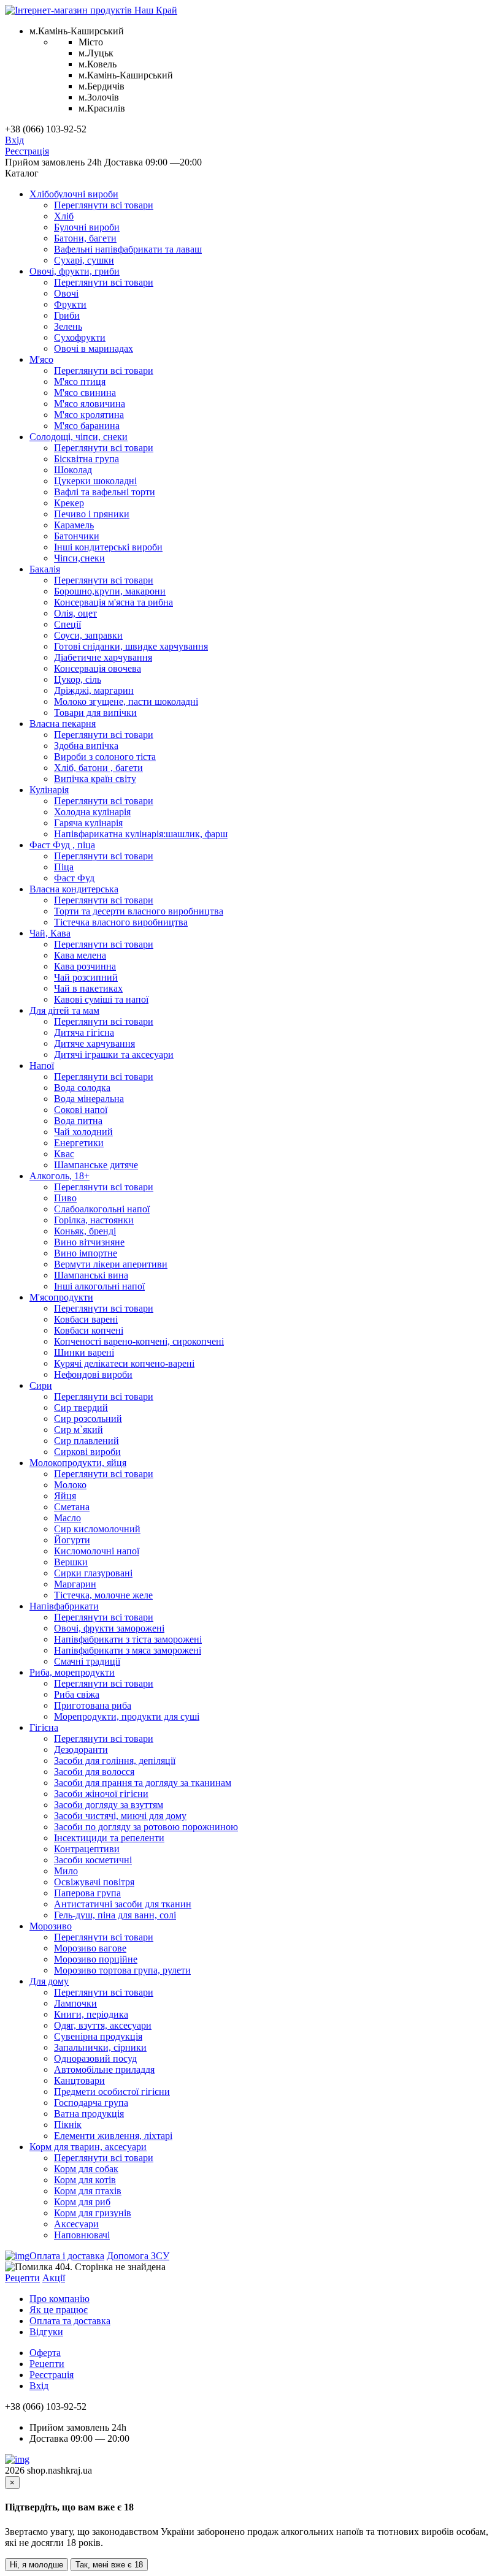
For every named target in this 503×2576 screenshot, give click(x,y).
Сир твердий (81, 1408)
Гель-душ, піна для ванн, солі (115, 1915)
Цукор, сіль (78, 679)
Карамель (74, 525)
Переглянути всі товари (104, 205)
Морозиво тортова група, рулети (122, 1970)
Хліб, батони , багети (98, 768)
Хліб (64, 216)
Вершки (71, 1562)
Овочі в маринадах (94, 348)
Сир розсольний (88, 1419)
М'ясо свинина (85, 393)
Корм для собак (86, 2169)
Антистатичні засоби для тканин (123, 1904)
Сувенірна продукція (98, 2036)
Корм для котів (85, 2180)
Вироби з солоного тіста (105, 757)
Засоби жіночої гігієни (101, 1794)
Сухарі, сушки (84, 260)
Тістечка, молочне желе (103, 1595)
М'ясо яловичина (90, 404)
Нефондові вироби (93, 1374)
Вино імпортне (86, 1253)
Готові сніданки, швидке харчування (131, 646)
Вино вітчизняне (89, 1242)
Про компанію (60, 2299)
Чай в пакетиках (88, 988)
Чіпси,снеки (79, 558)
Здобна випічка (86, 746)
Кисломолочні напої (97, 1551)
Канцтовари (79, 2080)
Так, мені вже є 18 (109, 2565)
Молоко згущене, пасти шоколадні (126, 701)
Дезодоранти (81, 1750)
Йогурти (72, 1540)
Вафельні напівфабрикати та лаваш (128, 249)
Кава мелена (80, 955)
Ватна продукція (89, 2114)
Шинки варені (84, 1352)
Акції (54, 2278)
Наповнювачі (82, 2235)
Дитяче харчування (94, 1043)
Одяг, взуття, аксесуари (103, 2025)
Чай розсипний (86, 977)
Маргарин (75, 1584)
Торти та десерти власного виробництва (139, 911)
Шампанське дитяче (96, 1165)
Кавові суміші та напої (101, 999)
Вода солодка (82, 1088)
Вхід (14, 140)
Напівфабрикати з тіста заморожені (128, 1639)
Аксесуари (76, 2224)
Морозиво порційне (96, 1959)
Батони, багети (85, 238)
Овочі (66, 293)
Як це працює (59, 2310)
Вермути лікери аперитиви (111, 1264)
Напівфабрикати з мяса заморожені (128, 1650)
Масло (67, 1518)
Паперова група (87, 1893)
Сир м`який (79, 1430)
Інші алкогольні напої (99, 1286)
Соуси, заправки (88, 635)
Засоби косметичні (93, 1860)
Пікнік (68, 2125)
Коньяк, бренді (85, 1231)
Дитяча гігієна (84, 1032)
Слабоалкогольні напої (102, 1209)
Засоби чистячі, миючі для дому (120, 1816)
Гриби (67, 315)
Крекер (69, 503)
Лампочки (75, 2003)
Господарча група (91, 2103)
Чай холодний (83, 1132)
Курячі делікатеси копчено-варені (124, 1363)
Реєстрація (27, 151)
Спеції (67, 624)
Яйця (65, 1496)
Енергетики (79, 1143)
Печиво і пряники (92, 514)
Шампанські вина (91, 1275)
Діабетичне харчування (103, 657)
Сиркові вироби (87, 1452)
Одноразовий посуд (95, 2058)
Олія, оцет (75, 613)
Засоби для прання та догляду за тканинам (143, 1783)
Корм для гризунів (93, 2213)
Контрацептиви (87, 1849)
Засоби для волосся (94, 1772)
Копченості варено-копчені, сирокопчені (139, 1341)
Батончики (77, 536)
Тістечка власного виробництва (121, 922)
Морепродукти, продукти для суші (127, 1716)
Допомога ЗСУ (138, 2256)
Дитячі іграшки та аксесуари (114, 1054)
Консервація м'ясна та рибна (113, 602)
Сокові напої (81, 1110)
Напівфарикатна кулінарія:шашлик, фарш (141, 834)
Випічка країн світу (95, 779)
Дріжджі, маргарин (94, 690)
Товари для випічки (95, 712)
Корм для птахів (88, 2191)
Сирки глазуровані (93, 1573)
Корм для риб (82, 2202)
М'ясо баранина (87, 426)
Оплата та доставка (70, 2321)
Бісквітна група (86, 459)
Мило (66, 1871)
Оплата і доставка (67, 2256)
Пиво (65, 1198)
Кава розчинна (85, 966)
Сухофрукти (80, 337)
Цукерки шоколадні (95, 481)
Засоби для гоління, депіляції (115, 1761)
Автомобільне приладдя (104, 2069)
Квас (64, 1154)
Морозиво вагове (90, 1948)
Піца (64, 867)
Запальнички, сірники (100, 2047)
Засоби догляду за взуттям (109, 1805)
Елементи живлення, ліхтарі (113, 2136)
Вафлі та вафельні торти (105, 492)
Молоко (70, 1485)
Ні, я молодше (36, 2565)
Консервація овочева (98, 668)
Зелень (68, 326)
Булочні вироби (87, 227)
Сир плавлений (86, 1441)
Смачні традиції (87, 1661)
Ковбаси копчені (89, 1330)
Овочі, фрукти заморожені (109, 1628)
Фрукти (70, 304)
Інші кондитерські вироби (108, 547)
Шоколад (73, 470)
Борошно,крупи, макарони (110, 591)
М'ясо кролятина (89, 415)
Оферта (45, 2353)
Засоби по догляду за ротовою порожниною (146, 1827)
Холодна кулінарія (92, 812)
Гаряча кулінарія (88, 823)
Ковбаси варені (86, 1319)
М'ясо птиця (80, 382)
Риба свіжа (77, 1694)
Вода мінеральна (89, 1099)
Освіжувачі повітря (94, 1882)
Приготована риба (93, 1705)
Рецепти (22, 2278)
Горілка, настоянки (94, 1220)
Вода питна (78, 1121)
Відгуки (46, 2332)
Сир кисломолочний (97, 1529)
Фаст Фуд (74, 878)
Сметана (72, 1507)
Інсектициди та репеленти (109, 1838)
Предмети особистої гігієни (112, 2092)
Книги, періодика (91, 2014)
